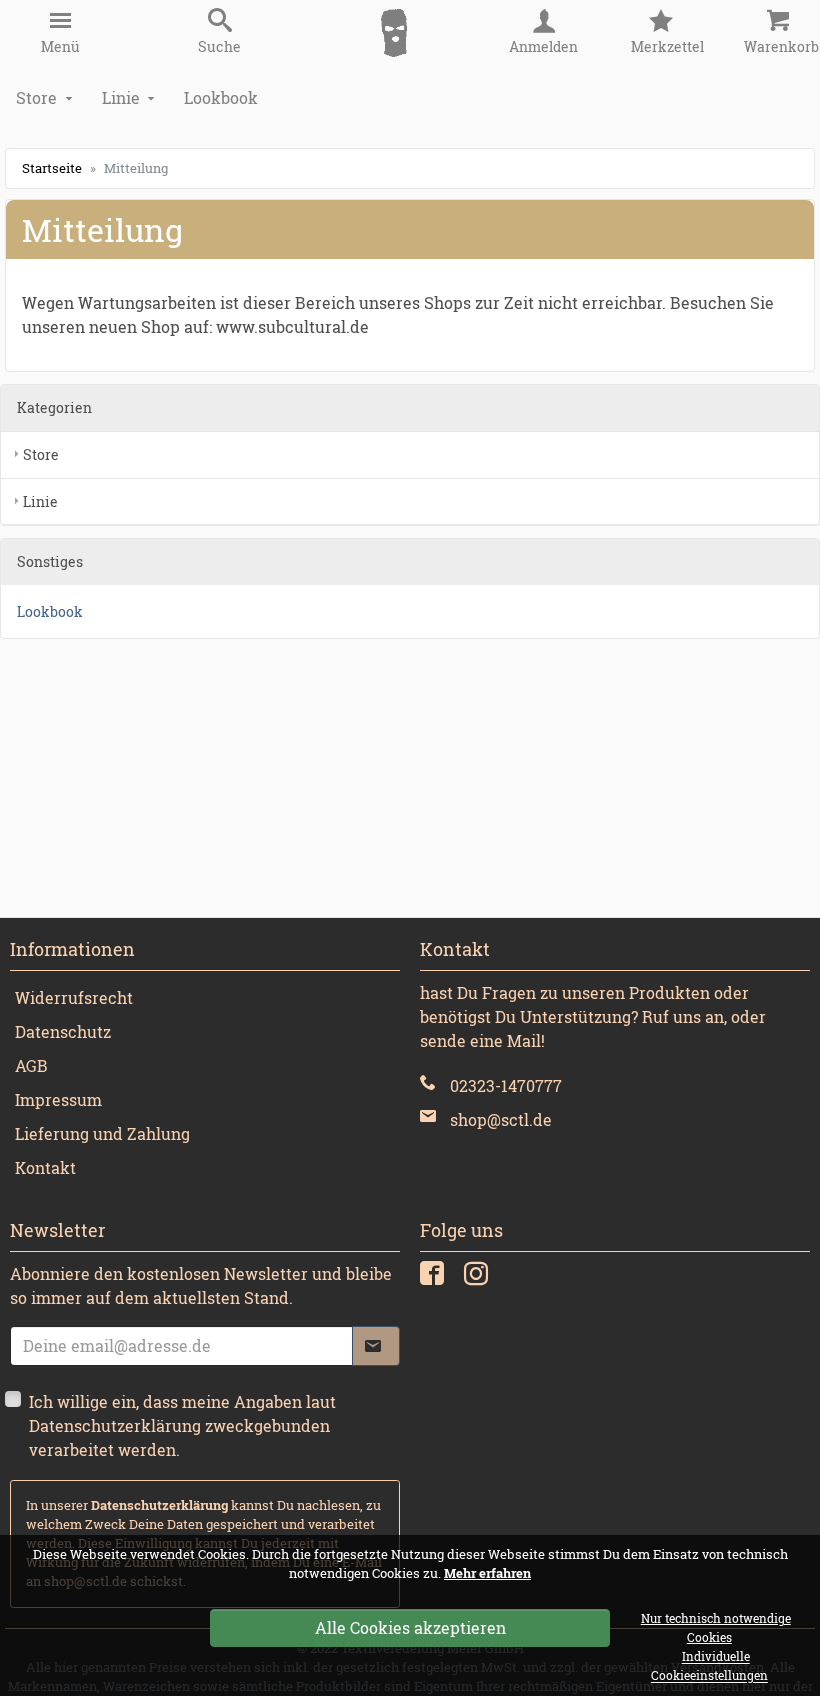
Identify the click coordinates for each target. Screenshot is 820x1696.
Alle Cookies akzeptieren (410, 1627)
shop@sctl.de (501, 1119)
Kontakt (45, 1167)
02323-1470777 (506, 1085)
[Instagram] (479, 1277)
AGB (31, 1065)
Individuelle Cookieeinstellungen (709, 1667)
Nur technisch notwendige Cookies (715, 1628)
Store (36, 97)
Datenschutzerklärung (159, 1505)
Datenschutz (63, 1031)
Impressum (58, 1099)
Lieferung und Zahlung (102, 1133)
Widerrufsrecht (74, 997)
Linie (121, 97)
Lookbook (221, 97)
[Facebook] (435, 1277)
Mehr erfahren (487, 1573)
